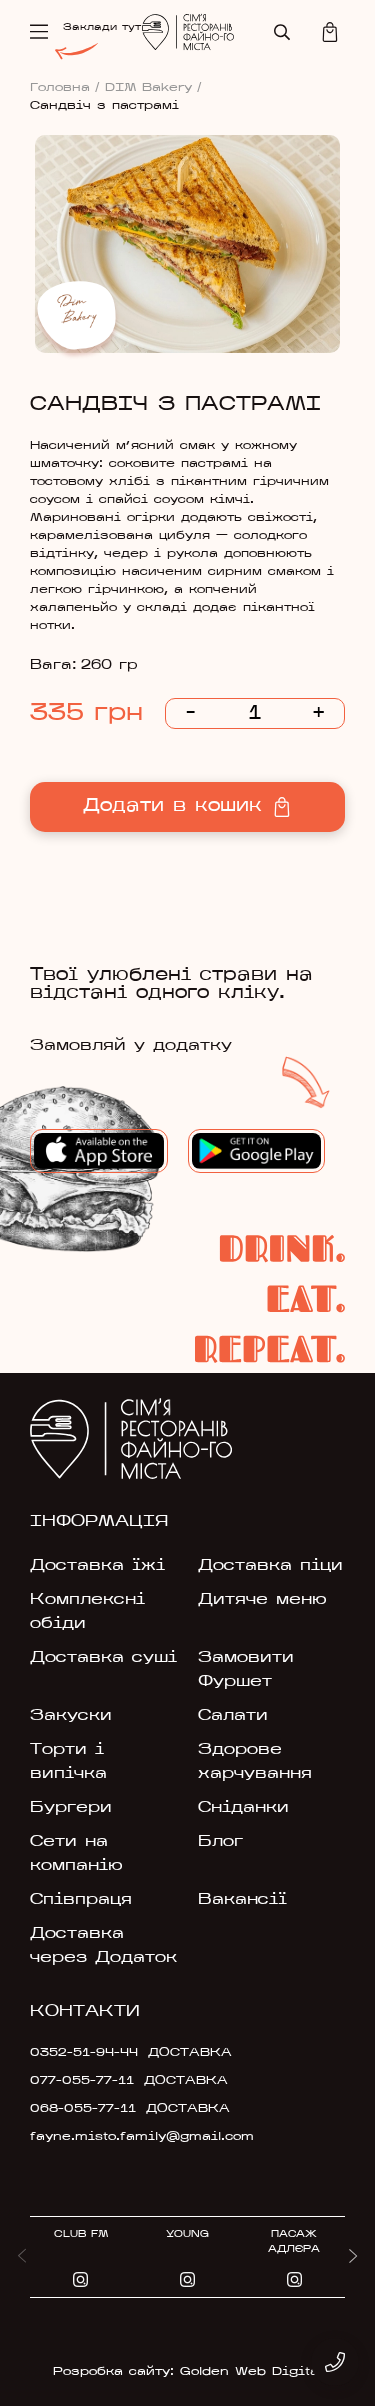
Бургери (71, 1808)
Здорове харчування (255, 1762)
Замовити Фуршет (246, 1670)
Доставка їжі (97, 1566)
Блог (220, 1842)
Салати (233, 1716)
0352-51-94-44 (84, 2053)
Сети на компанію (76, 1854)
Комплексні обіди (87, 1612)
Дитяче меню (262, 1600)
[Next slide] (353, 2257)
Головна (65, 88)
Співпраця (81, 1900)
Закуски (71, 1716)
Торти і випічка (68, 1762)
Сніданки (243, 1808)
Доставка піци (270, 1566)
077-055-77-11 (82, 2081)
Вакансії (242, 1900)
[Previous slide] (22, 2257)
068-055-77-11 (83, 2109)
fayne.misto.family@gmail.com (131, 2137)
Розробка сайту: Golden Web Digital (187, 2372)
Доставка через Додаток (103, 1946)
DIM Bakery (153, 88)
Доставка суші (103, 1658)
